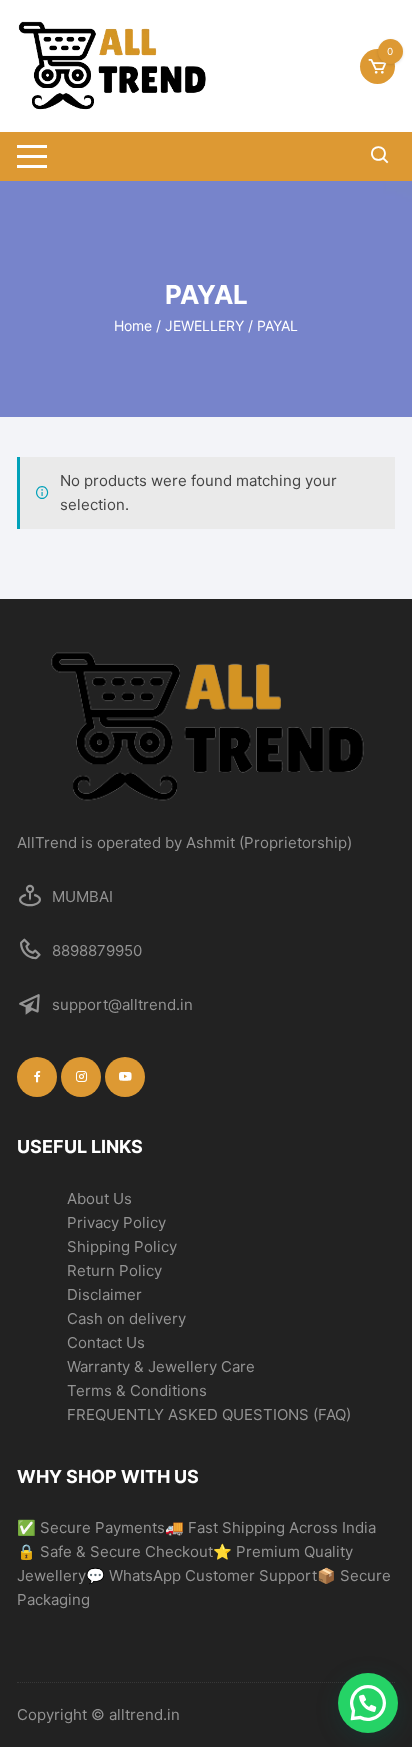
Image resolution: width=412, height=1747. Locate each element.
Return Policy (114, 1270)
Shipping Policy (122, 1246)
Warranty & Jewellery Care (161, 1366)
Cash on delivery (126, 1318)
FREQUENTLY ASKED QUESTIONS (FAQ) (209, 1414)
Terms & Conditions (137, 1390)
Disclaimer (104, 1294)
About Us (99, 1198)
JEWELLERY (204, 325)
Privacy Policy (116, 1222)
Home (133, 325)
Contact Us (106, 1342)
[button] (368, 1703)
